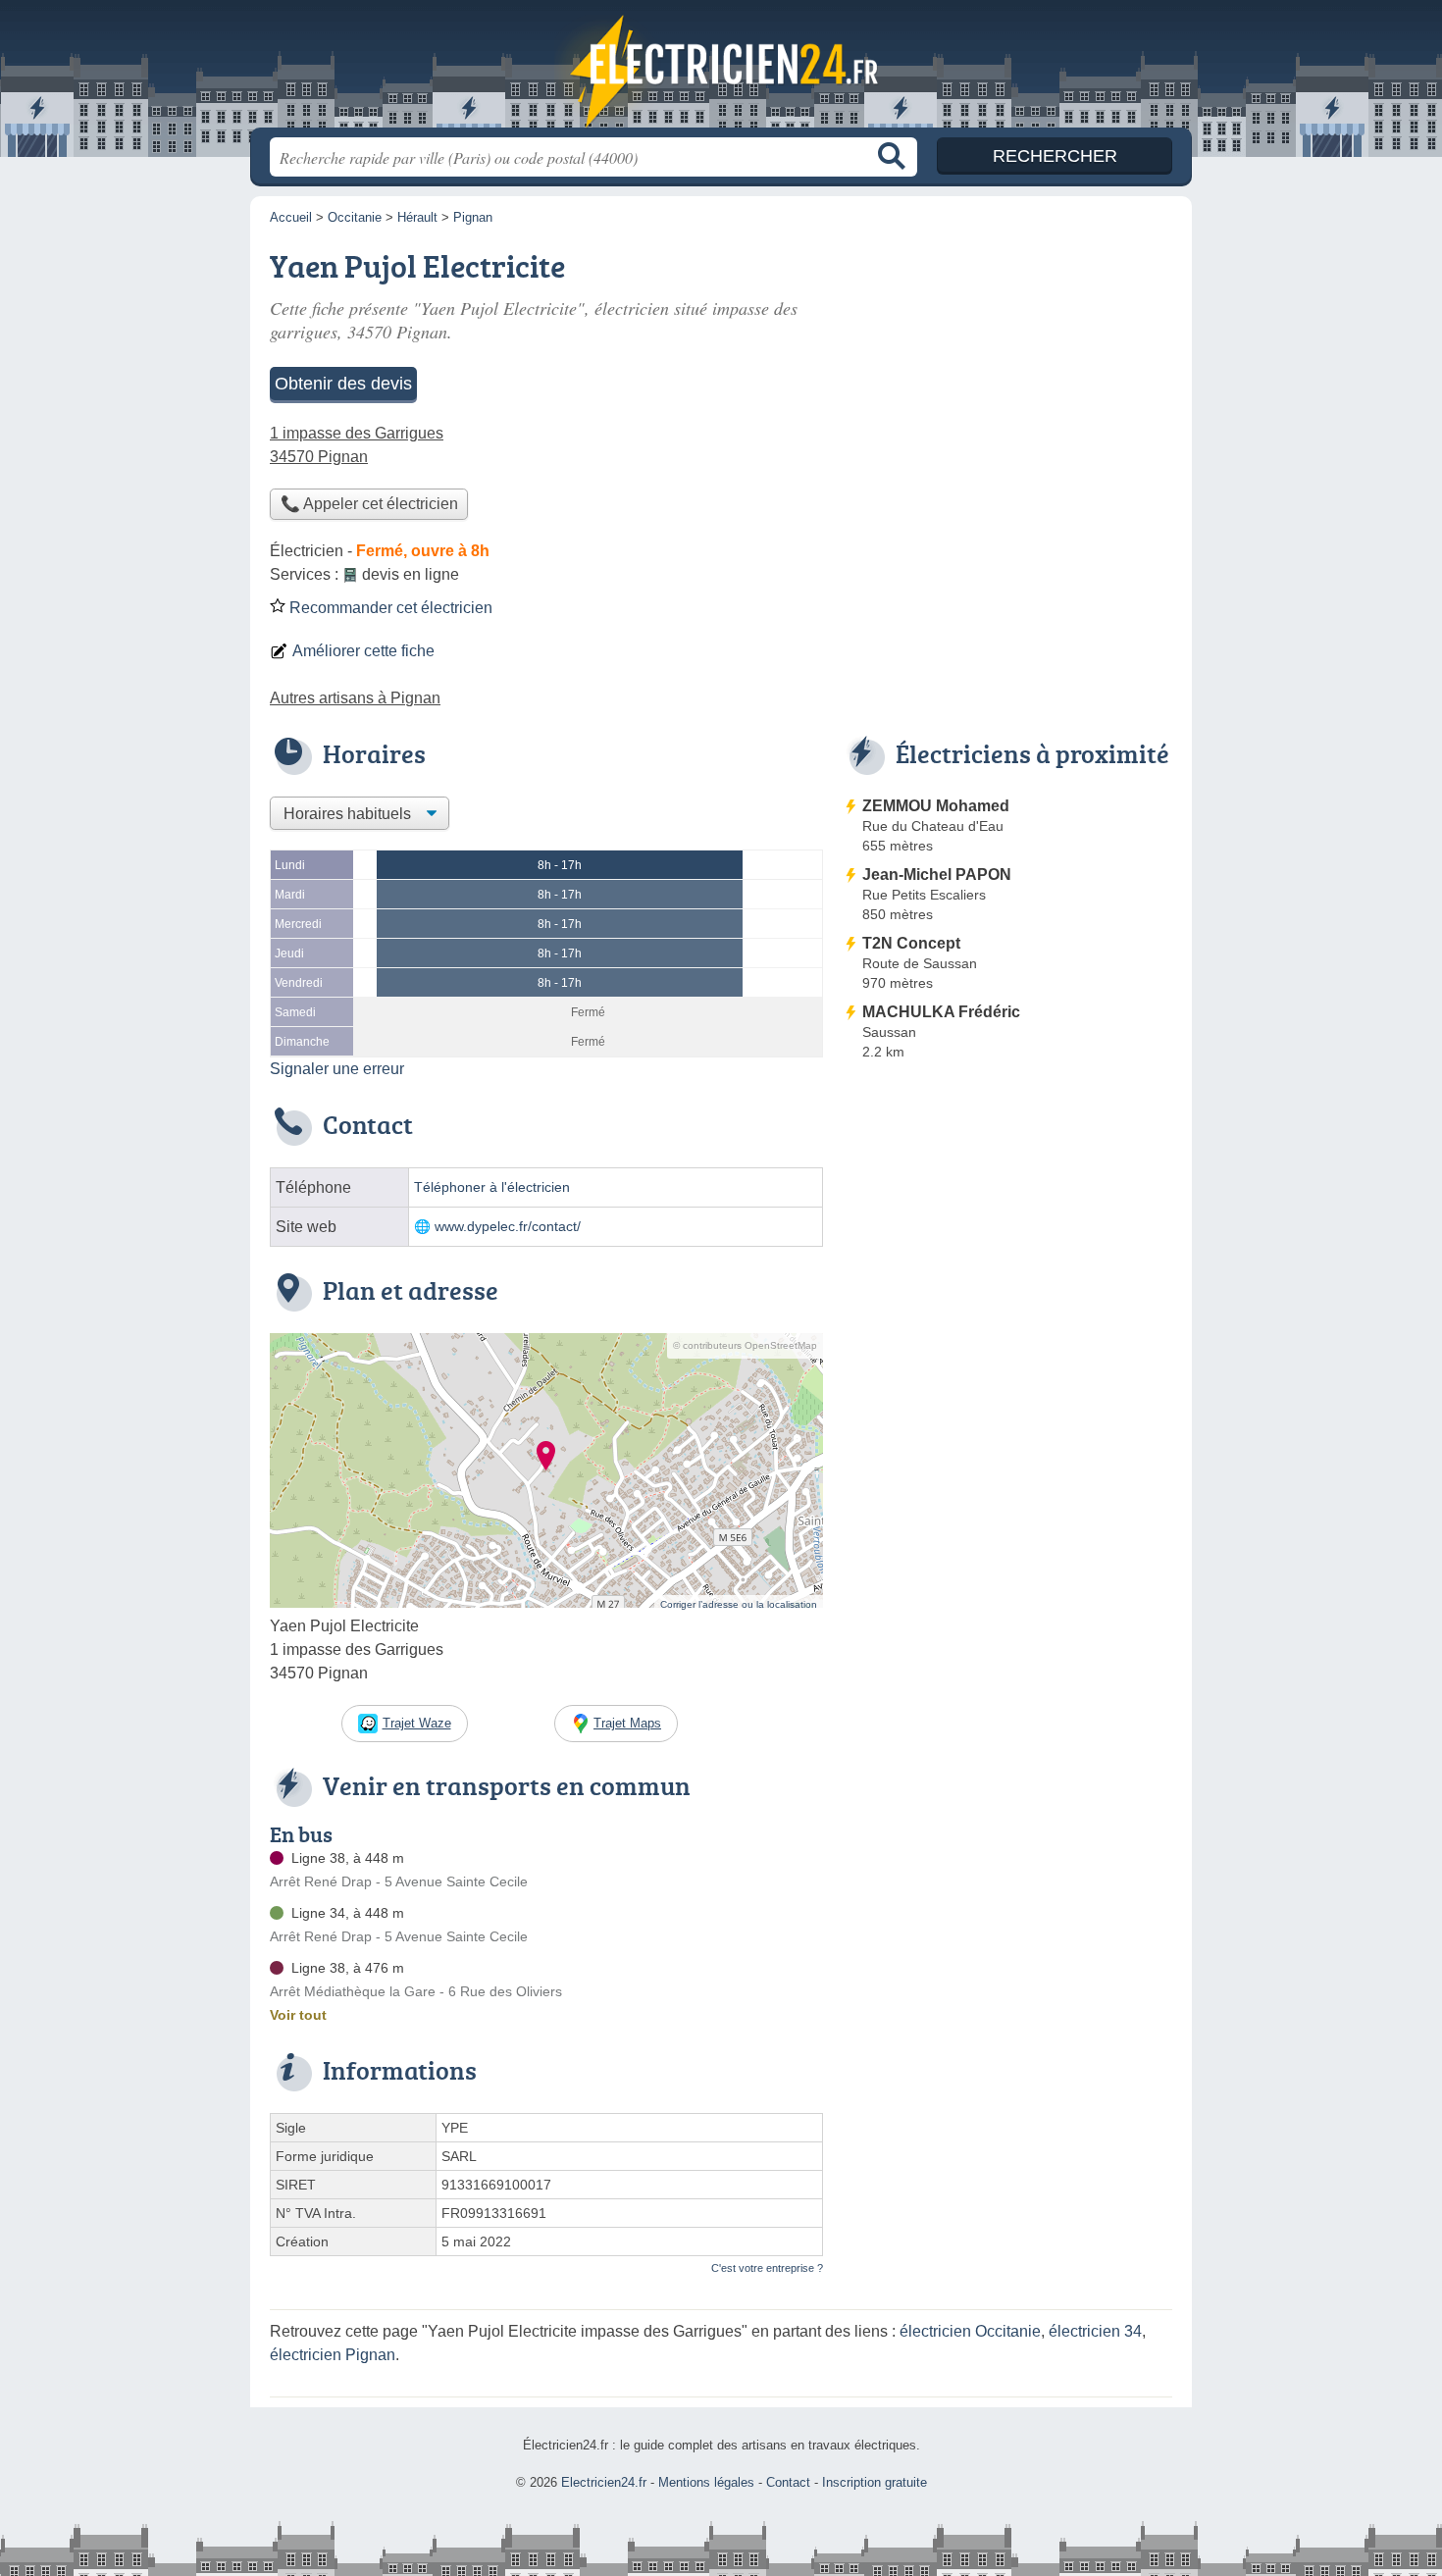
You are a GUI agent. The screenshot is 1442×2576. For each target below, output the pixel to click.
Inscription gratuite (875, 2482)
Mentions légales (706, 2482)
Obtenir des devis (343, 384)
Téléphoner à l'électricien (492, 1187)
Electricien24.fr (721, 70)
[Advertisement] (1007, 1230)
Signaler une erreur (337, 1069)
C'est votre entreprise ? (767, 2268)
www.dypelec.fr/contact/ (508, 1227)
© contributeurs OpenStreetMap (745, 1345)
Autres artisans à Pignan (355, 698)
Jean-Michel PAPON (937, 875)
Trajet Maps (627, 1723)
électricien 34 (1095, 2331)
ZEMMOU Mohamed (936, 806)
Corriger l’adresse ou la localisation (739, 1604)
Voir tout (298, 2015)
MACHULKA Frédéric (941, 1012)
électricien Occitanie (970, 2331)
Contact (788, 2482)
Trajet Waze (417, 1723)
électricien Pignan (333, 2355)
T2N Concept (911, 943)
